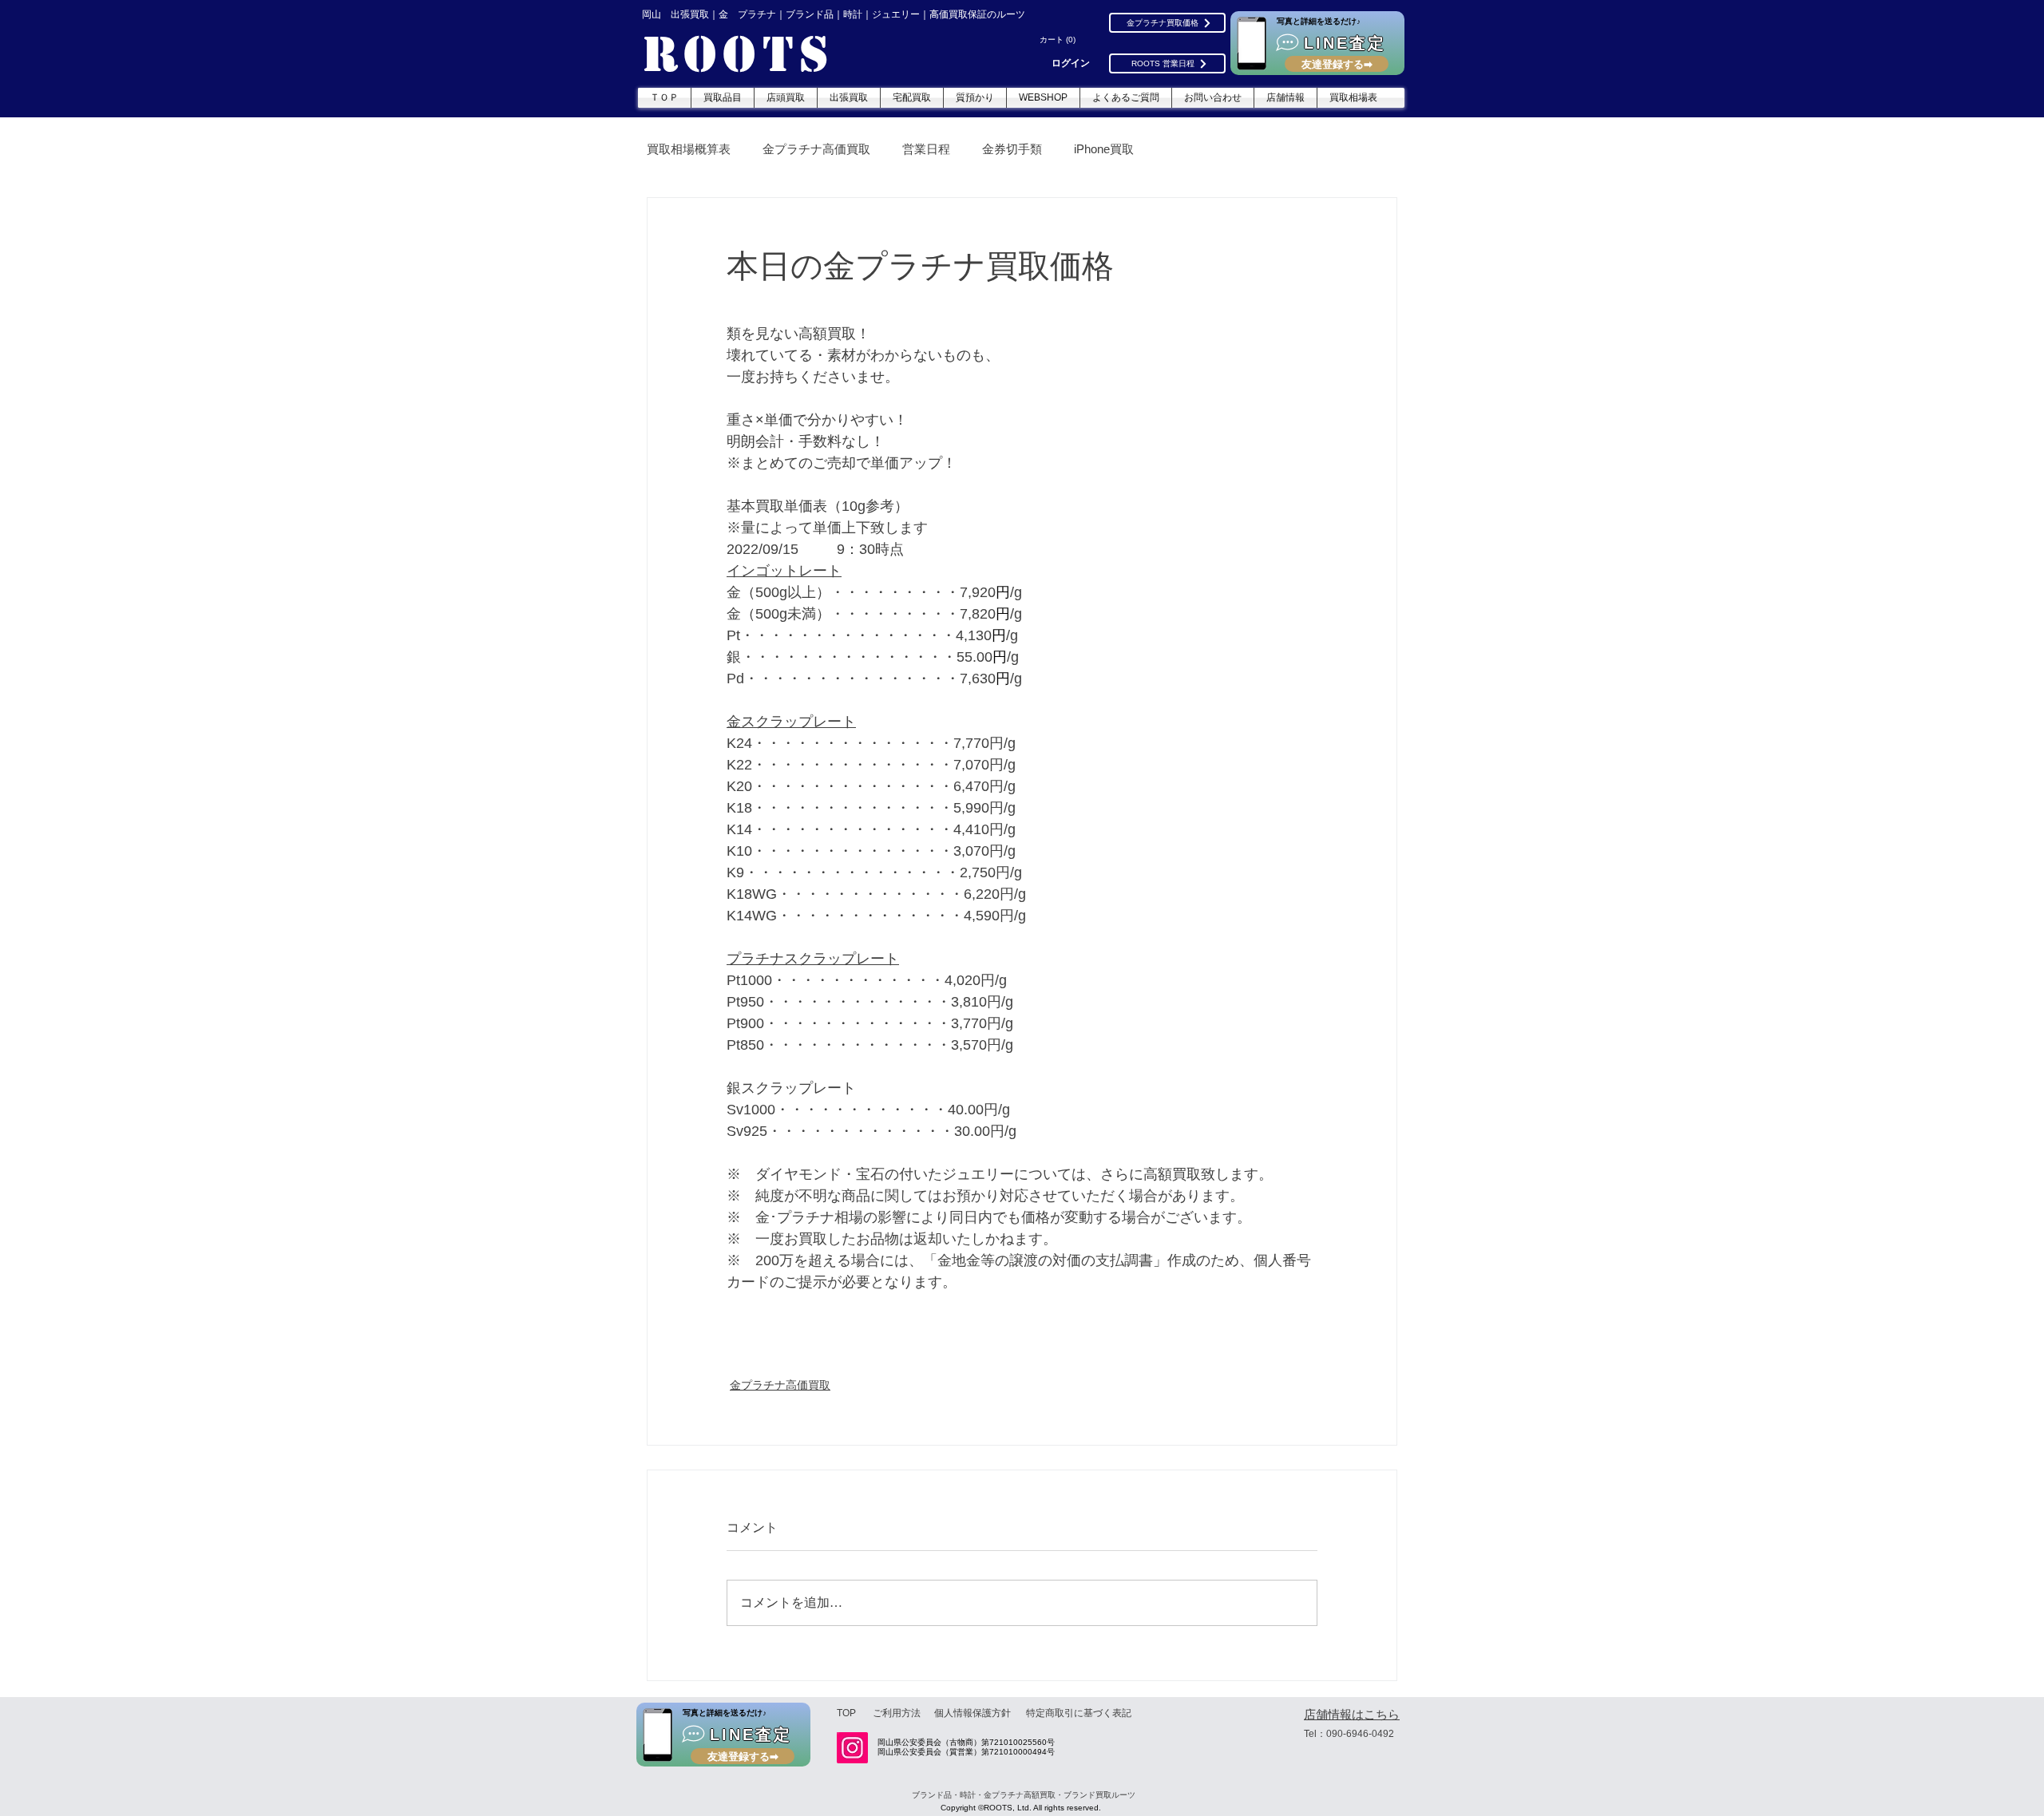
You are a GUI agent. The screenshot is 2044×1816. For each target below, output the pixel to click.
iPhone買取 (1104, 149)
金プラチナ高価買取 (816, 149)
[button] (1060, 40)
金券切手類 (1012, 149)
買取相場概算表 (689, 149)
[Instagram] (852, 1748)
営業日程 (926, 149)
